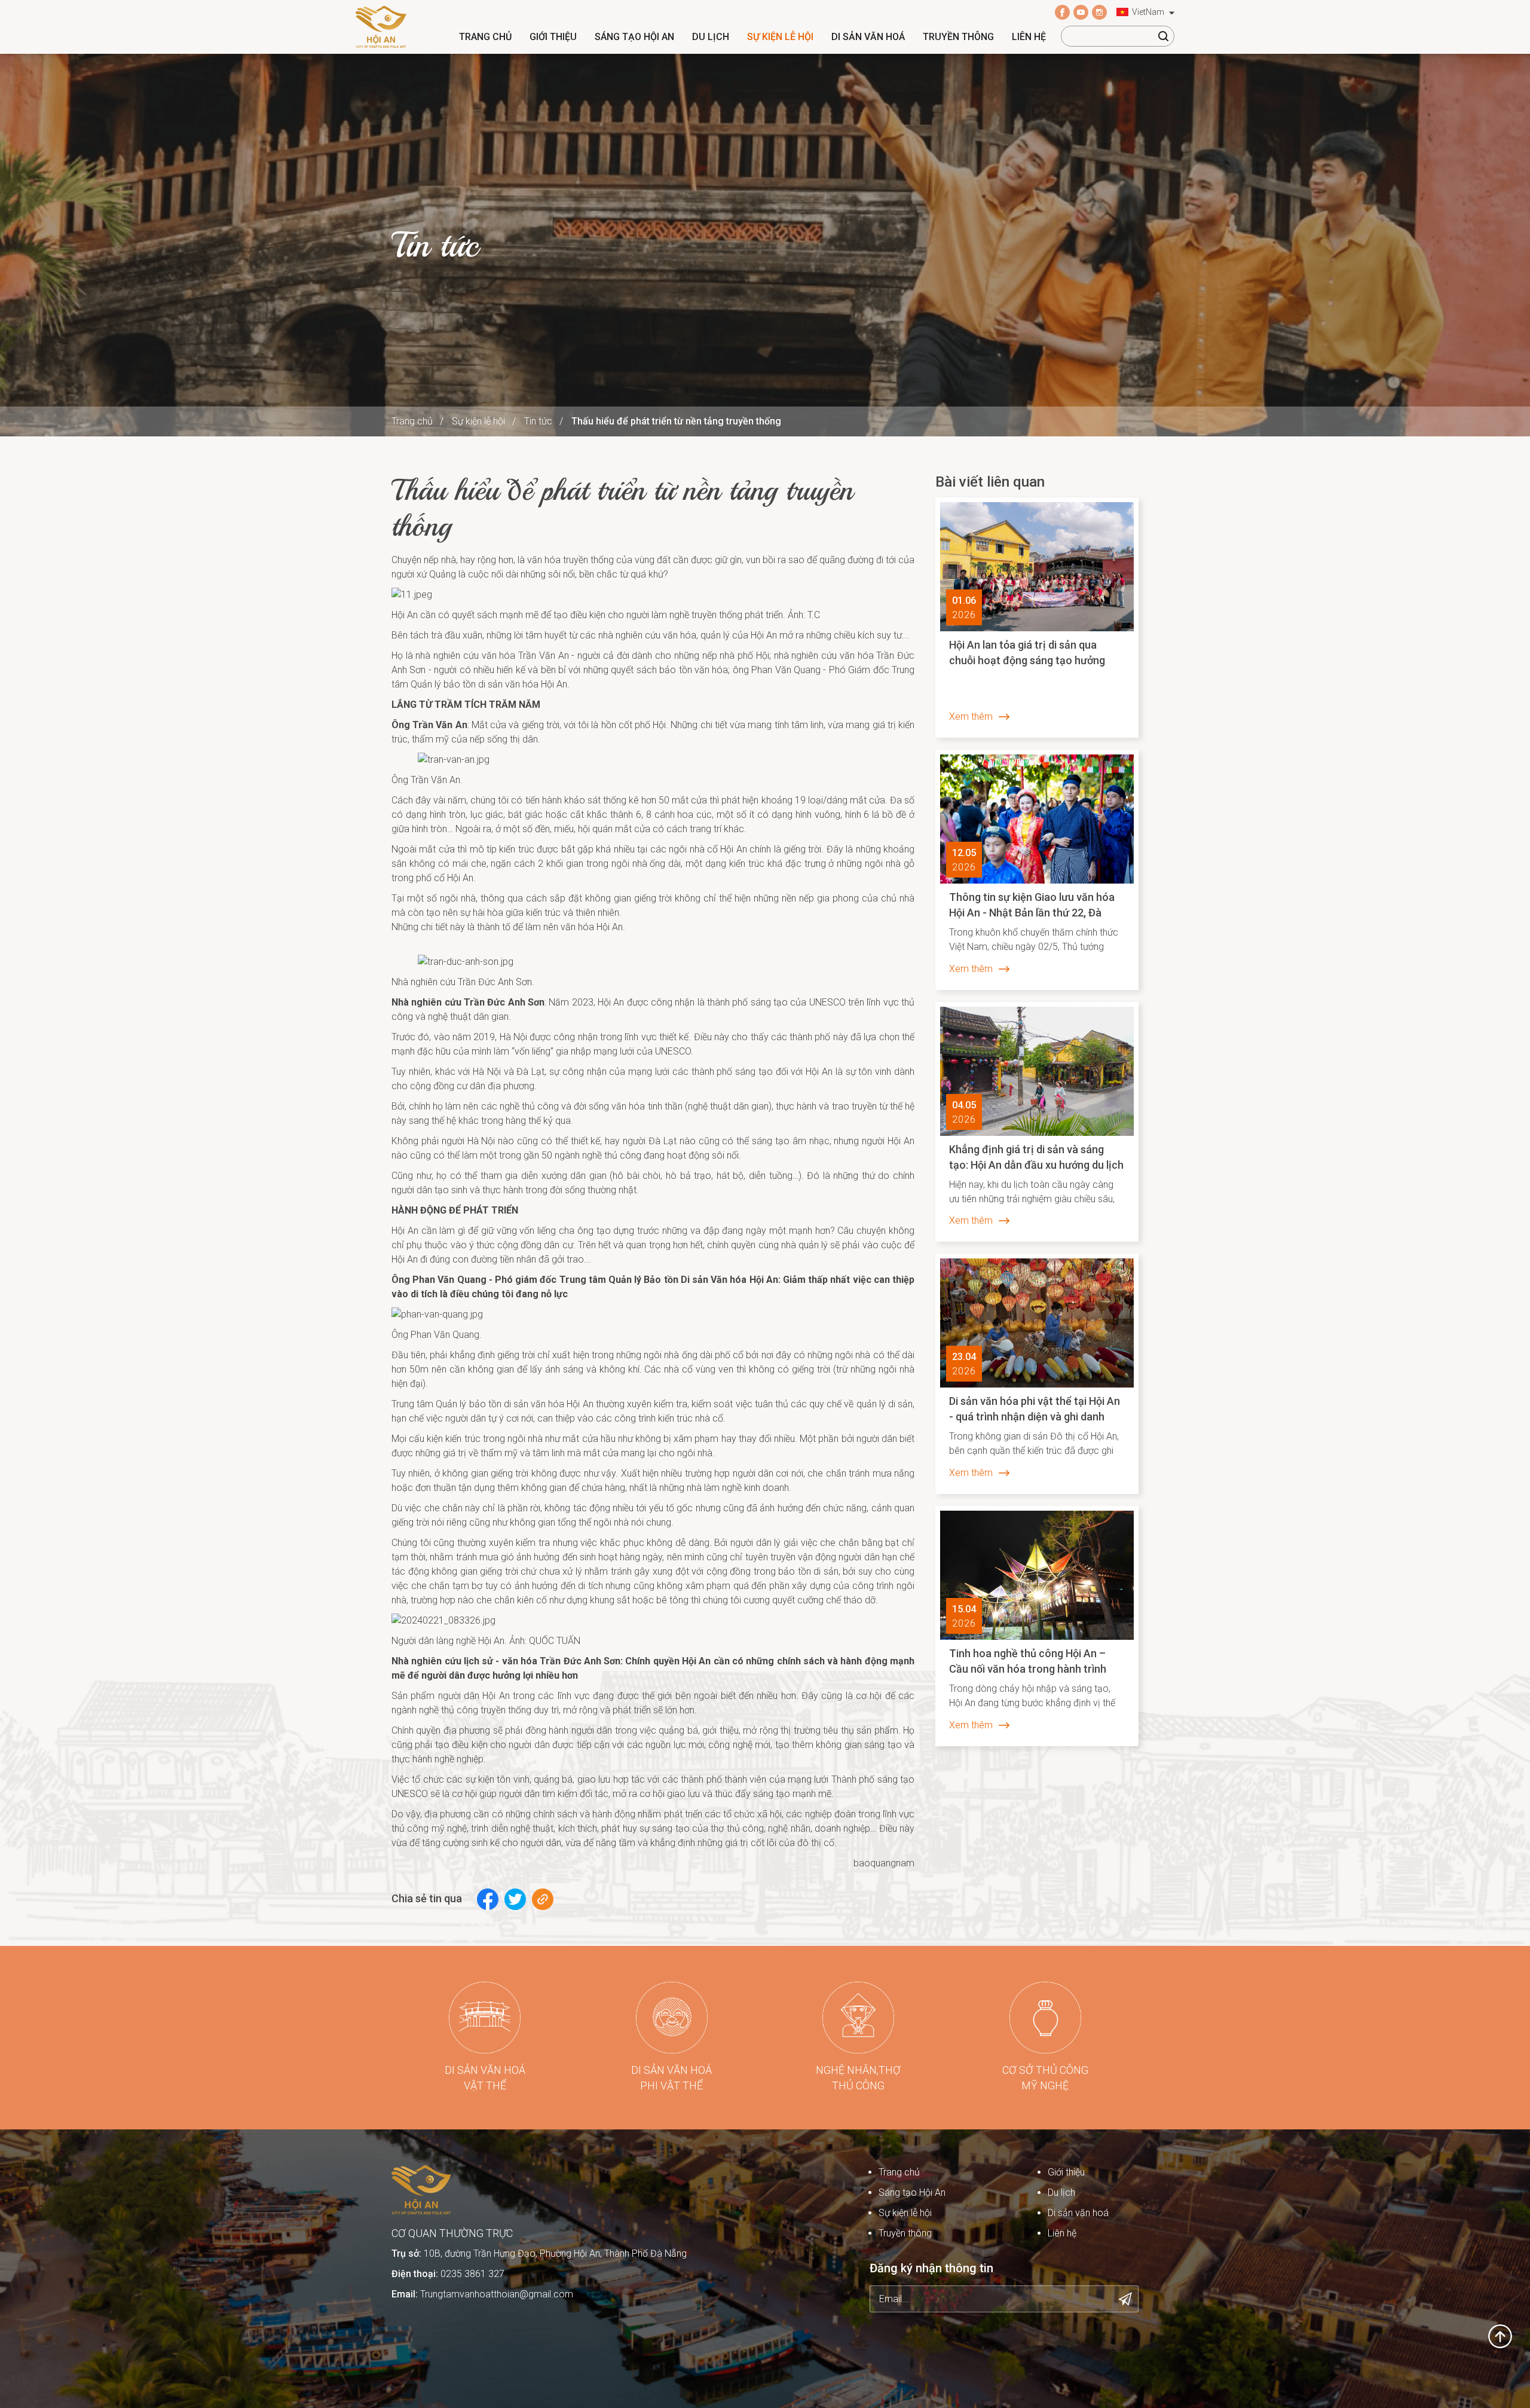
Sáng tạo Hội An (634, 37)
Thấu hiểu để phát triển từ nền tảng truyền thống (676, 421)
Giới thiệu (553, 37)
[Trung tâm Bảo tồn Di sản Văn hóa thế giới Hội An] (381, 26)
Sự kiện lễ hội (780, 37)
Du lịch (711, 37)
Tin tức (538, 421)
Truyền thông (958, 37)
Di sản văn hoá (868, 37)
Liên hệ (1029, 37)
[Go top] (1500, 2335)
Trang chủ (485, 37)
